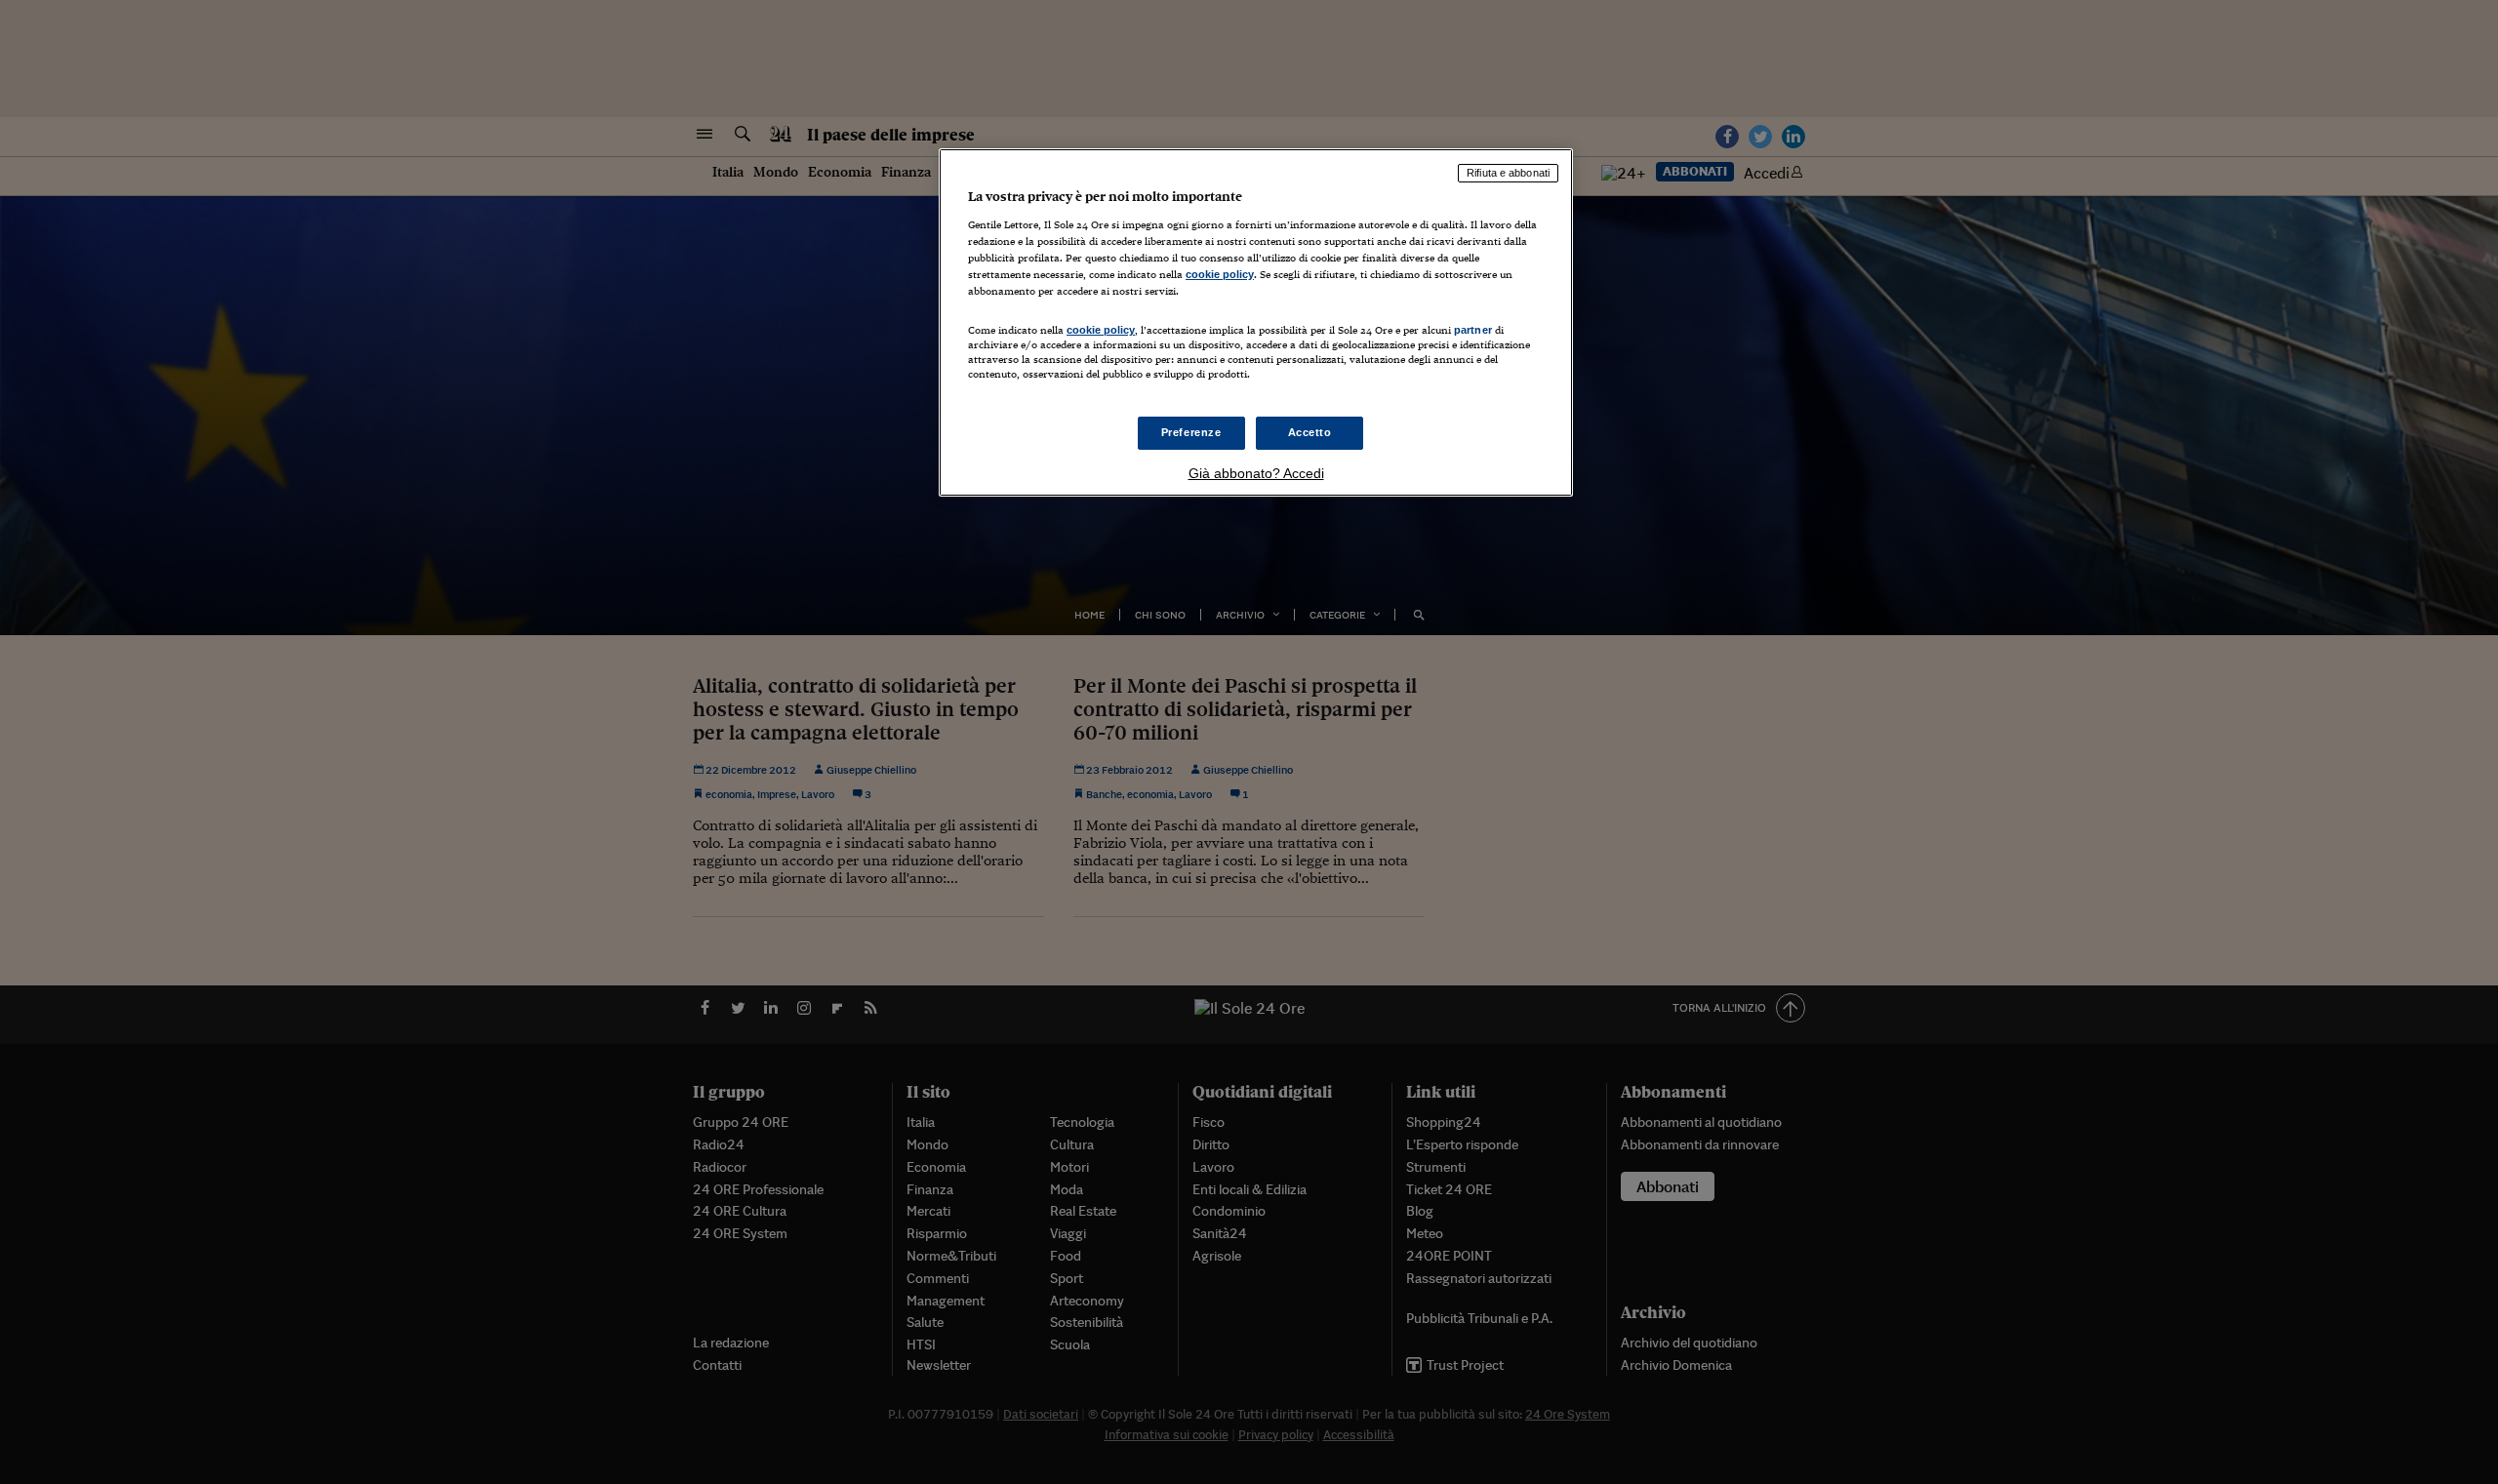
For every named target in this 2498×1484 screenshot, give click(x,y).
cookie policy (1220, 274)
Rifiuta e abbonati (1508, 173)
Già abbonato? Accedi (1256, 473)
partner (1473, 330)
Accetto (1310, 432)
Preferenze (1191, 432)
